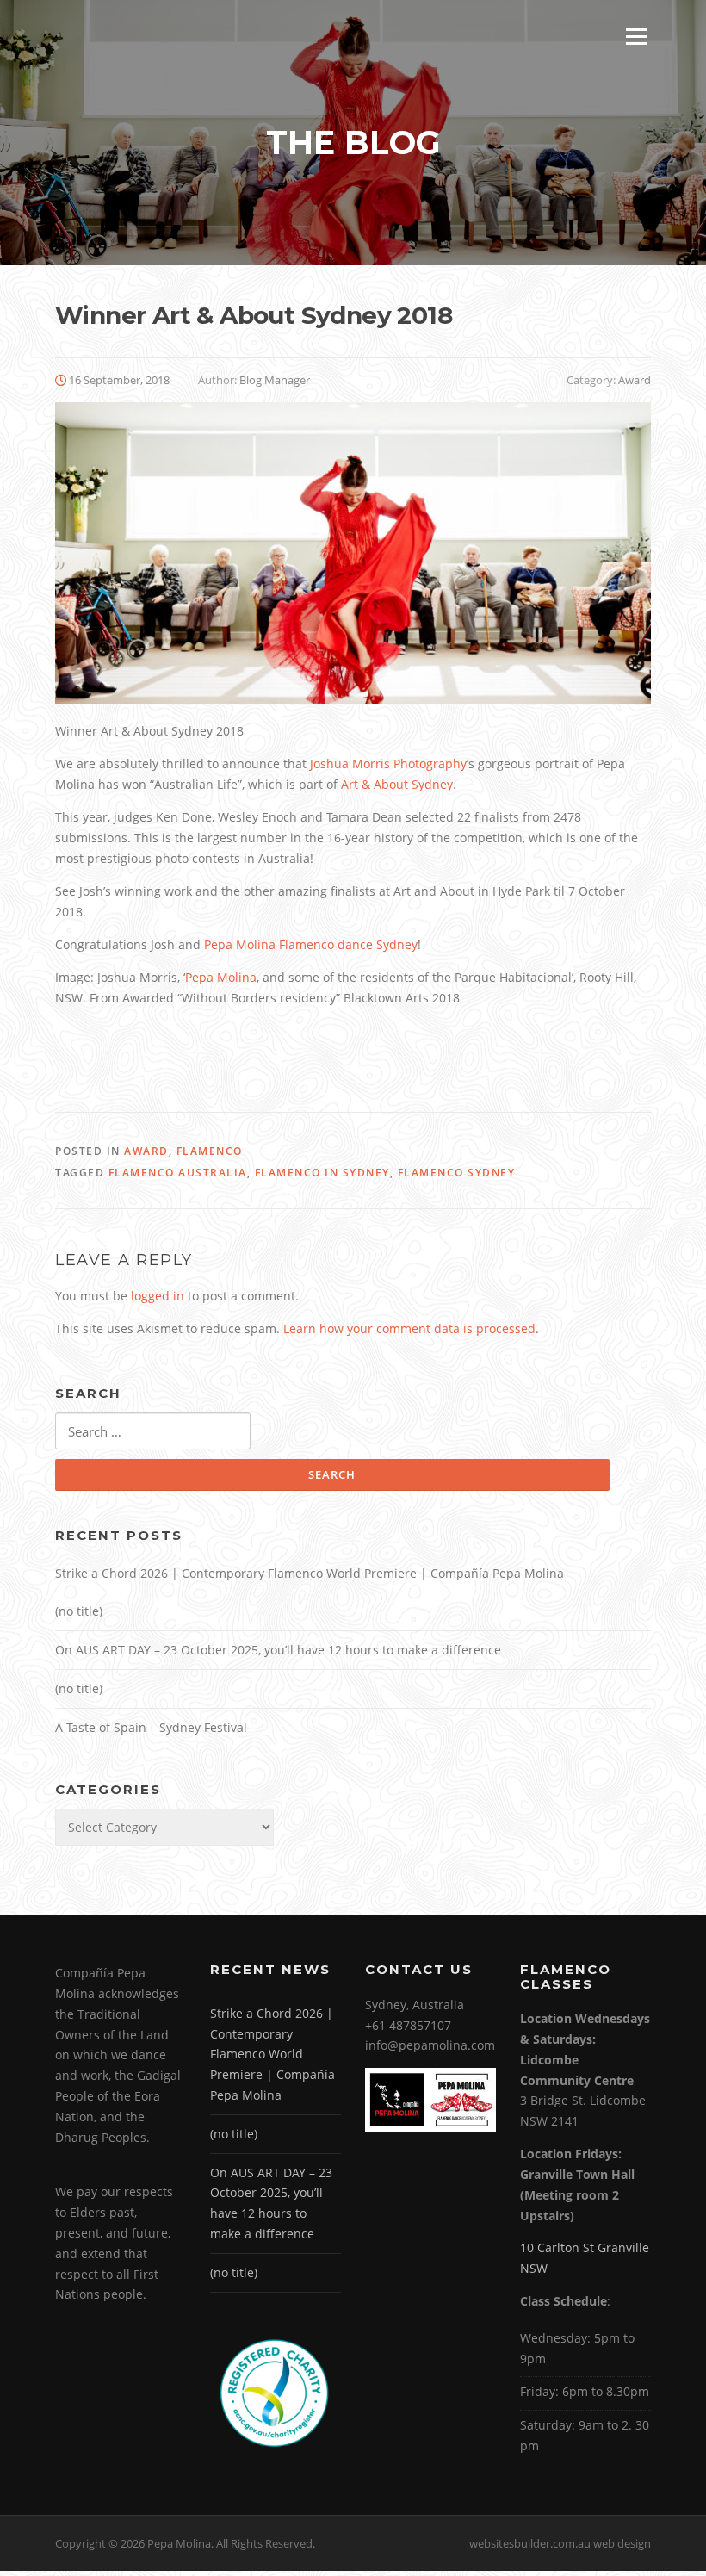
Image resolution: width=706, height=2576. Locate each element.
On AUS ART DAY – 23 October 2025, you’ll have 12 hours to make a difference (278, 1650)
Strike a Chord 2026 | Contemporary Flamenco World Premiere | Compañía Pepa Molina (310, 1573)
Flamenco (210, 1151)
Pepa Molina (221, 977)
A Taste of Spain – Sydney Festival (151, 1727)
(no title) (79, 1611)
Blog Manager (275, 380)
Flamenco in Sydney (322, 1173)
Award (635, 380)
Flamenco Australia (178, 1173)
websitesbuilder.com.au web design (560, 2543)
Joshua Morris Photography (388, 763)
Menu (636, 37)
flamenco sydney (457, 1173)
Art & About (397, 784)
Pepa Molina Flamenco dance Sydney (311, 944)
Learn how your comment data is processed (409, 1328)
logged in (158, 1296)
